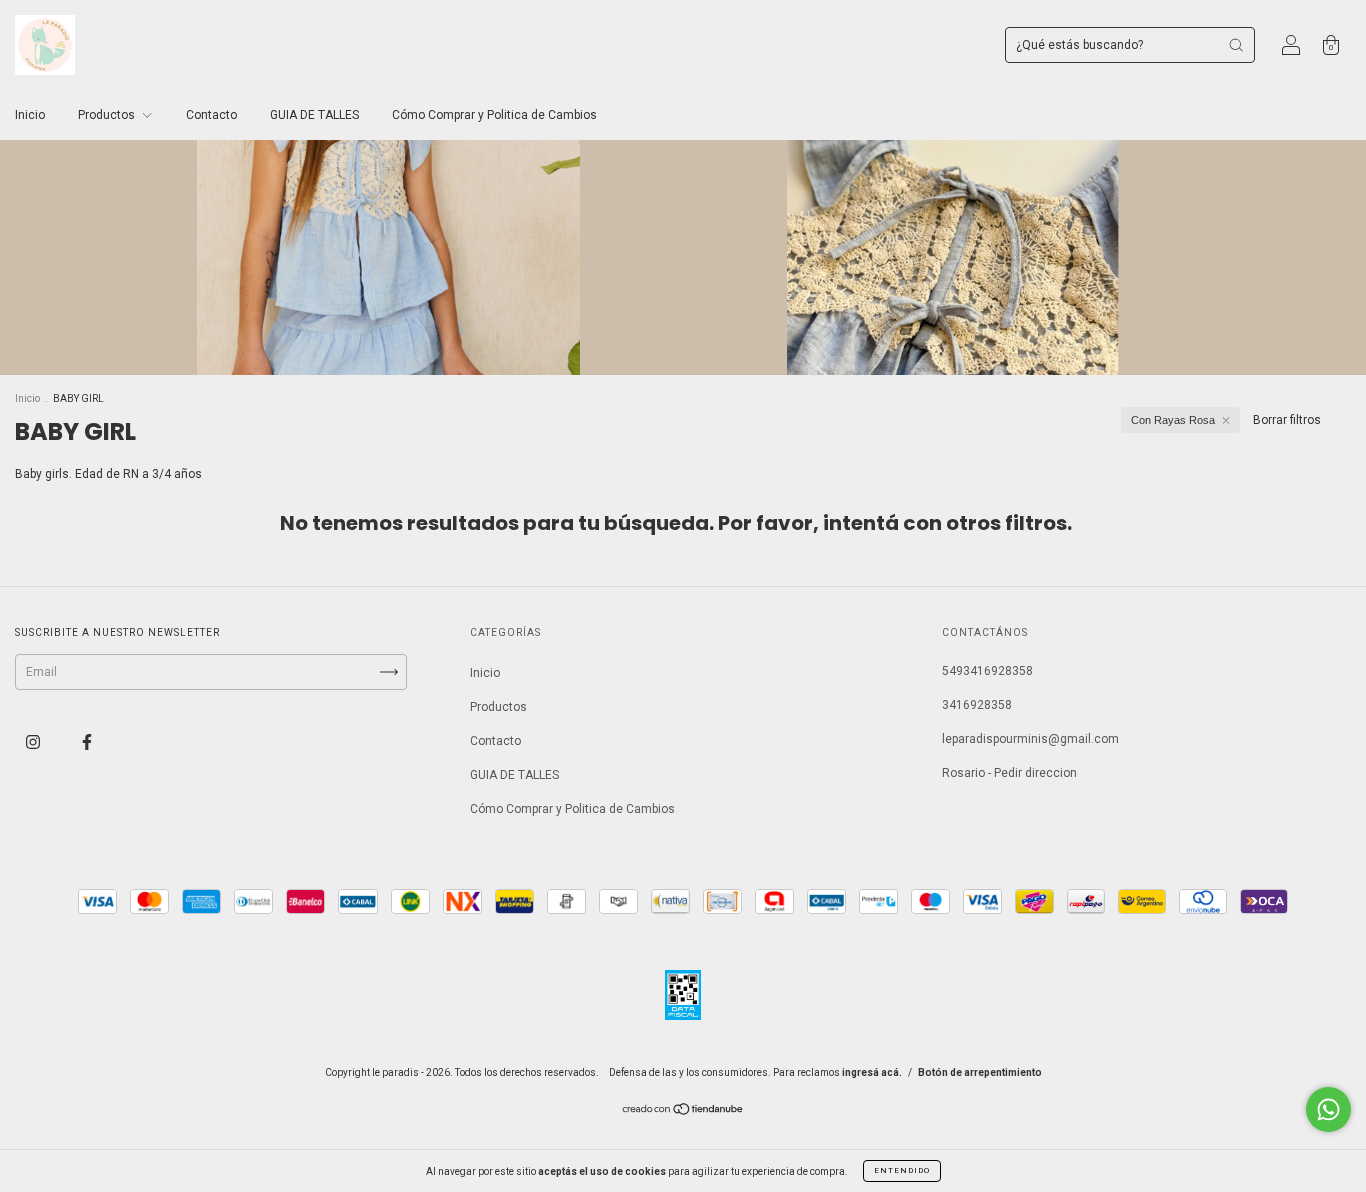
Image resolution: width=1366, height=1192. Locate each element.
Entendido (902, 1170)
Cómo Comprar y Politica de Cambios (494, 115)
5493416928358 (987, 671)
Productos (108, 115)
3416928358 (977, 705)
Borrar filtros (1287, 420)
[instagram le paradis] (34, 742)
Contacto (211, 115)
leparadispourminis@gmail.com (1030, 739)
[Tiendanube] (683, 1112)
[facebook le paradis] (87, 742)
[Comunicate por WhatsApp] (1328, 1109)
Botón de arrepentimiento (980, 1072)
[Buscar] (1236, 45)
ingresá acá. (872, 1072)
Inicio (30, 115)
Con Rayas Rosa (1173, 420)
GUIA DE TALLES (314, 115)
